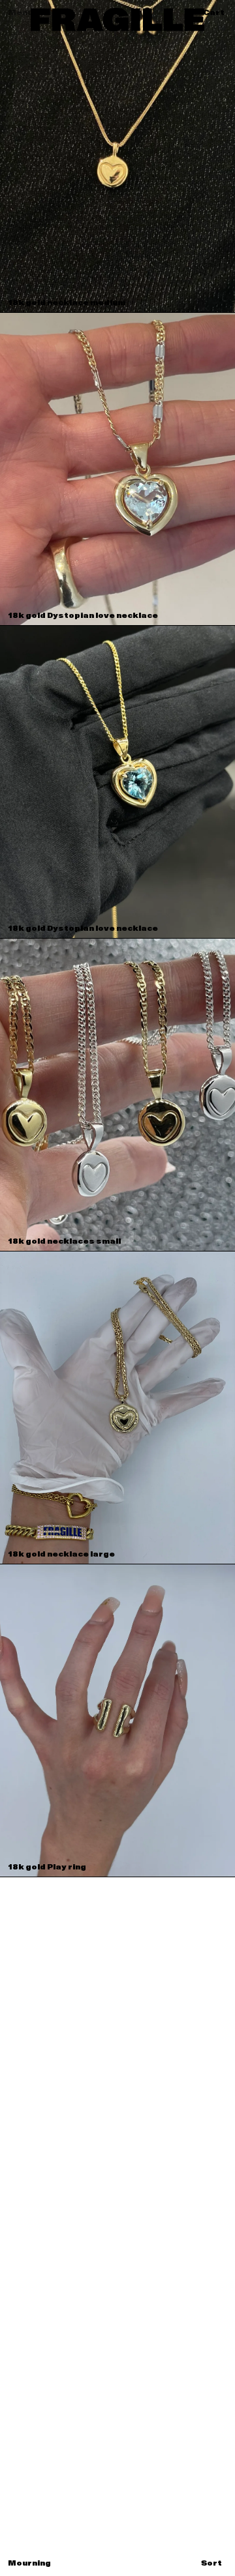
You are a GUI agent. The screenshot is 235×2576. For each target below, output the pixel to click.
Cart (214, 13)
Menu (20, 13)
